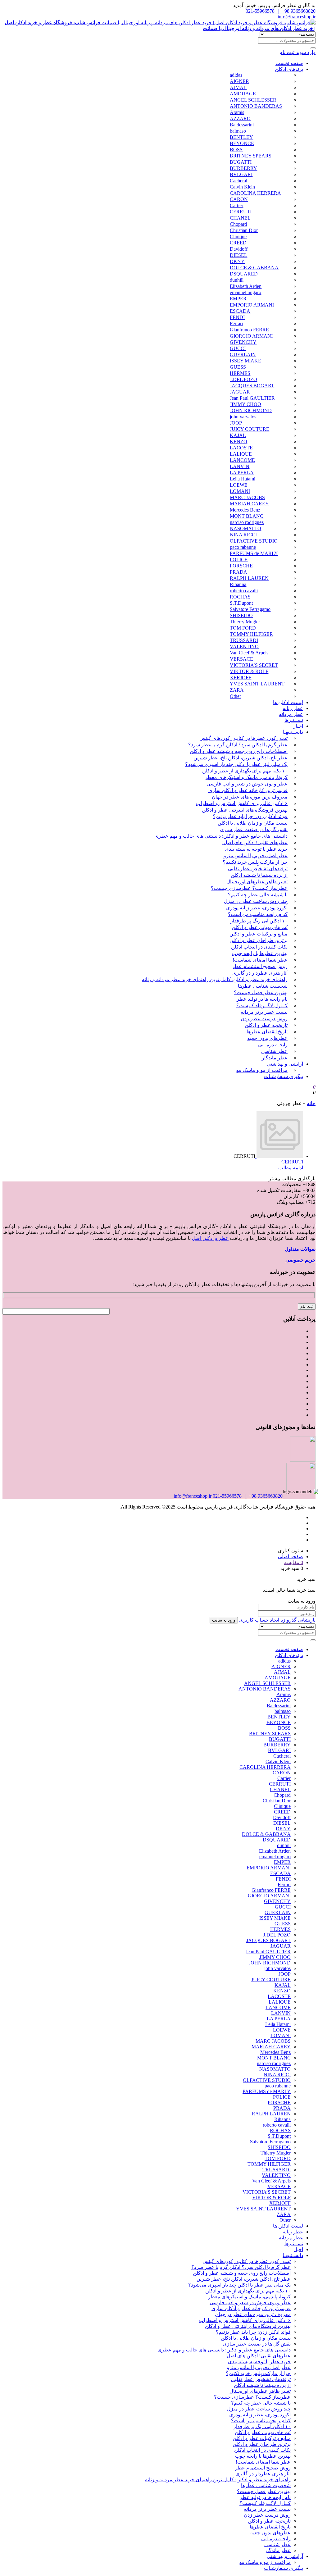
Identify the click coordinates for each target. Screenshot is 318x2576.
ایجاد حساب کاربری (259, 1620)
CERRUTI (241, 212)
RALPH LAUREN (249, 578)
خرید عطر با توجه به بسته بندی (256, 849)
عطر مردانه (291, 714)
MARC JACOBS (247, 497)
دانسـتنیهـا (293, 732)
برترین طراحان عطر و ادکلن (259, 940)
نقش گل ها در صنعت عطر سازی (254, 829)
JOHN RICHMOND (251, 410)
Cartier (236, 205)
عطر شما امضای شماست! (260, 960)
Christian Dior (244, 230)
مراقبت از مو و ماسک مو (262, 1070)
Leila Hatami (243, 479)
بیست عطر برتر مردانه (264, 1012)
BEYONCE (242, 143)
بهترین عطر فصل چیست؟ (261, 992)
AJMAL (238, 87)
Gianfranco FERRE (249, 330)
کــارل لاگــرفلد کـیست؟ (262, 1006)
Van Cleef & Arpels (249, 653)
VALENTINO (244, 646)
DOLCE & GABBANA (254, 268)
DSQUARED (244, 274)
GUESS (238, 367)
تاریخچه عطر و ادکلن (266, 1025)
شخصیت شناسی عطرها (263, 986)
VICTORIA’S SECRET (254, 665)
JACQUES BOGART (252, 386)
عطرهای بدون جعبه (267, 1038)
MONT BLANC (247, 516)
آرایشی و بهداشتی (285, 1064)
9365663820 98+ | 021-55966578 (281, 11)
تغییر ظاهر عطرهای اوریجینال (257, 882)
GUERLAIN (243, 355)
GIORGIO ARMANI (251, 336)
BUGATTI (241, 162)
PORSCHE (241, 566)
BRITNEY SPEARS (251, 156)
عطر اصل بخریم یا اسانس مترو (256, 856)
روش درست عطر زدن (264, 1019)
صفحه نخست (289, 63)
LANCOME (242, 460)
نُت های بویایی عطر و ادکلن (260, 927)
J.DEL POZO (243, 379)
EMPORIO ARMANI (252, 305)
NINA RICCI (243, 535)
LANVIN (240, 466)
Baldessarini (242, 125)
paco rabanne (243, 547)
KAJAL (238, 435)
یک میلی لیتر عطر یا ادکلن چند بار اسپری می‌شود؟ (236, 764)
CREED (238, 243)
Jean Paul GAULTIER (252, 398)
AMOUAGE (243, 94)
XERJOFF (241, 678)
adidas (236, 75)
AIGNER (239, 81)
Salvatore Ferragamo (250, 609)
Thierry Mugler (245, 622)
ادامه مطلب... (289, 1168)
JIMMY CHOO (245, 404)
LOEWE (239, 485)
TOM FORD (243, 628)
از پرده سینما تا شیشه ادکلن (259, 875)
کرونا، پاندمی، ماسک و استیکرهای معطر (246, 777)
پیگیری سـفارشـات (284, 1076)
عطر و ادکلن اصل (210, 1238)
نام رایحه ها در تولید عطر (262, 999)
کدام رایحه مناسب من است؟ (258, 914)
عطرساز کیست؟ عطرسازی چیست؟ (249, 888)
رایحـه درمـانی (273, 1045)
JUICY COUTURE (250, 429)
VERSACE (241, 659)
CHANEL (240, 218)
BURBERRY (243, 168)
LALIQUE (241, 454)
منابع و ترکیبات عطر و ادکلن (259, 934)
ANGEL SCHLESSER (253, 100)
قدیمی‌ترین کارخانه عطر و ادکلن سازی (248, 790)
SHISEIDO (241, 615)
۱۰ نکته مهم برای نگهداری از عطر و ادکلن (245, 771)
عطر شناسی (274, 1051)
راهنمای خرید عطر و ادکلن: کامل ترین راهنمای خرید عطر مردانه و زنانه (215, 979)
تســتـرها (294, 720)
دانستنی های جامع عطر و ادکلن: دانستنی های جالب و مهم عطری (221, 836)
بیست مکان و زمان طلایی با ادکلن (253, 823)
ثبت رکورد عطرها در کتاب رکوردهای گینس (243, 738)
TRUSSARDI (244, 640)
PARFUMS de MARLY (254, 553)
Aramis (237, 112)
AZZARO (240, 118)
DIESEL (238, 255)
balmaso (238, 131)
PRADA (238, 572)
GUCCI (238, 348)
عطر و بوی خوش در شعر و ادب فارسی (247, 784)
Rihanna (238, 584)
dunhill (237, 280)
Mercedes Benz (245, 510)
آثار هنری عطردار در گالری (260, 973)
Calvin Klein (242, 187)
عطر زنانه (293, 708)
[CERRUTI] (279, 1156)
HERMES (240, 373)
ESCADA (240, 311)
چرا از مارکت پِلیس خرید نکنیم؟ (255, 862)
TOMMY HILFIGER (251, 634)
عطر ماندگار (275, 1058)
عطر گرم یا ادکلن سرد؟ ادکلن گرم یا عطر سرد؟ (238, 745)
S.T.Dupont (241, 603)
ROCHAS (240, 597)
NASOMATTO (245, 528)
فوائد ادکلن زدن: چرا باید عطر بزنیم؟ (250, 816)
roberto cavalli (244, 591)
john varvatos (243, 417)
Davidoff (239, 249)
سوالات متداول (300, 1249)
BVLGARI (241, 174)
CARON (239, 199)
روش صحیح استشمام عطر (260, 966)
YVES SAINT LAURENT (257, 684)
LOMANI (240, 491)
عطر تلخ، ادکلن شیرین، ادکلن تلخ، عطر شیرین (241, 758)
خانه (311, 1103)
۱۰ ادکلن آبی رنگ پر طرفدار (259, 921)
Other (235, 696)
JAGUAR (240, 392)
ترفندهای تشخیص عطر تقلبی (258, 869)
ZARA (237, 690)
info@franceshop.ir (297, 17)
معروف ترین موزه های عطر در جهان (250, 797)
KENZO (238, 441)
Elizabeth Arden (246, 286)
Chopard (238, 224)
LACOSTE (241, 448)
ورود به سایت (224, 1620)
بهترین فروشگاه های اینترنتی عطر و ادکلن (245, 810)
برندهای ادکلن (289, 69)
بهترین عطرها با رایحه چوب (260, 953)
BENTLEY (241, 137)
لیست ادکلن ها (288, 702)
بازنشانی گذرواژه (298, 1620)
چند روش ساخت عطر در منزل (256, 901)
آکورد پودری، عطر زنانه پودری (257, 908)
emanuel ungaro (245, 292)
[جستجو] (313, 48)
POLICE (239, 560)
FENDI (237, 317)
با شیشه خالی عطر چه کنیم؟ (258, 895)
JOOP (236, 423)
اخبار (298, 726)
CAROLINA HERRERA (255, 193)
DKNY (237, 261)
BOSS (236, 150)
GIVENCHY (243, 342)
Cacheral (238, 181)
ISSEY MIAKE (245, 361)
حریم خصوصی (300, 1260)
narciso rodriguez (247, 522)
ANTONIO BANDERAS (256, 106)
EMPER (238, 299)
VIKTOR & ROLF (249, 671)
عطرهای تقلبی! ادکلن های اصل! (255, 842)
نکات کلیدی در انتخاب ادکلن (259, 947)
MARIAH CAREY (249, 504)
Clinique (238, 237)
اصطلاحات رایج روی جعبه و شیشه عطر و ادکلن (239, 751)
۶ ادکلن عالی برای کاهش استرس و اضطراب (242, 803)
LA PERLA (242, 473)
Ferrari (236, 323)
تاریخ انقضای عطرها (267, 1032)
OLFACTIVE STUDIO (254, 541)
